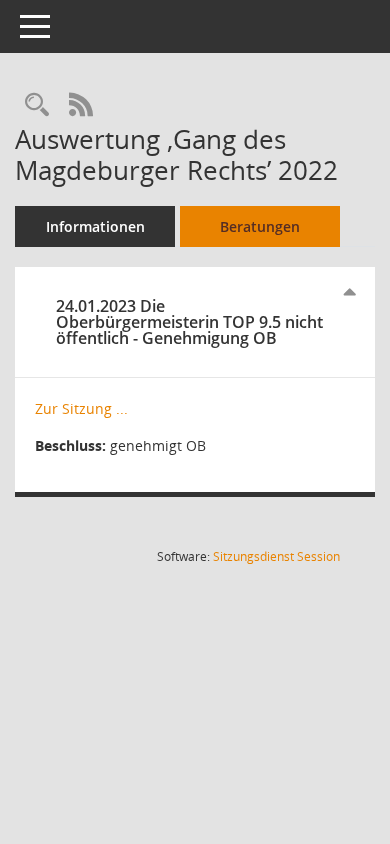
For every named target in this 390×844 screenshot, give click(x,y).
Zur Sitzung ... (81, 408)
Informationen (95, 226)
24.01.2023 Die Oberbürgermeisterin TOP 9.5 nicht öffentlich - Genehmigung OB (189, 322)
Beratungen (260, 226)
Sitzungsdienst (276, 556)
